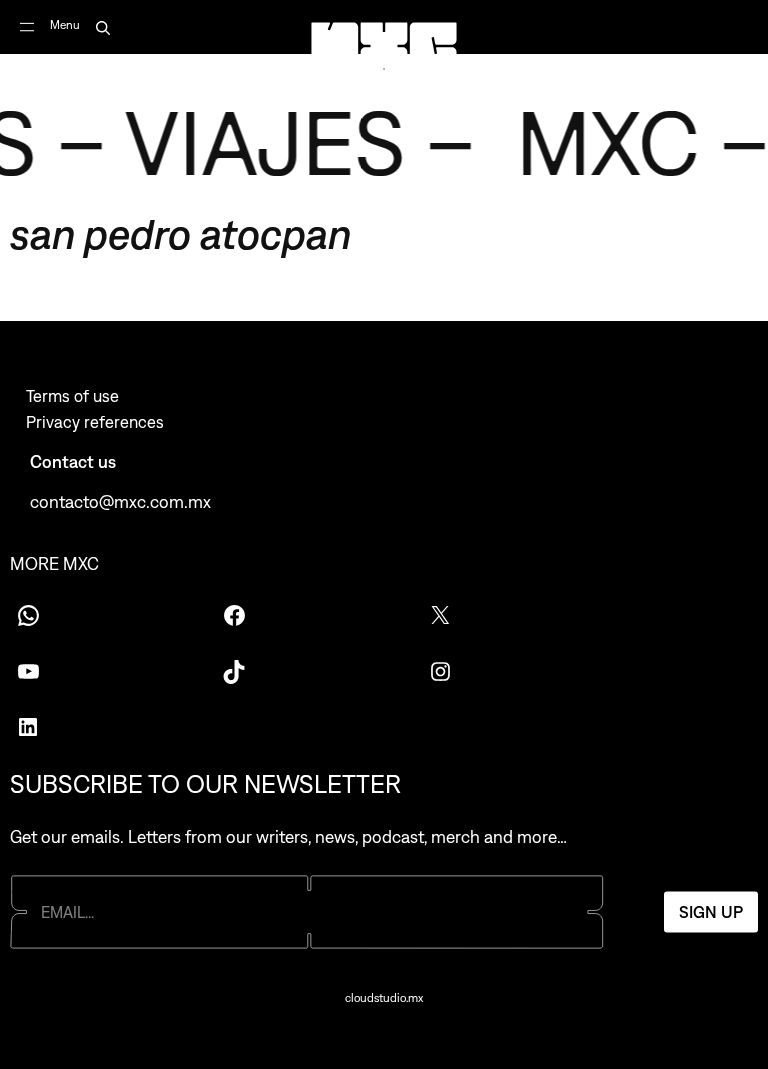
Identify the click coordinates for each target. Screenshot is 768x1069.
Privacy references (95, 422)
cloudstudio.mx (384, 998)
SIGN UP (711, 912)
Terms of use (72, 396)
